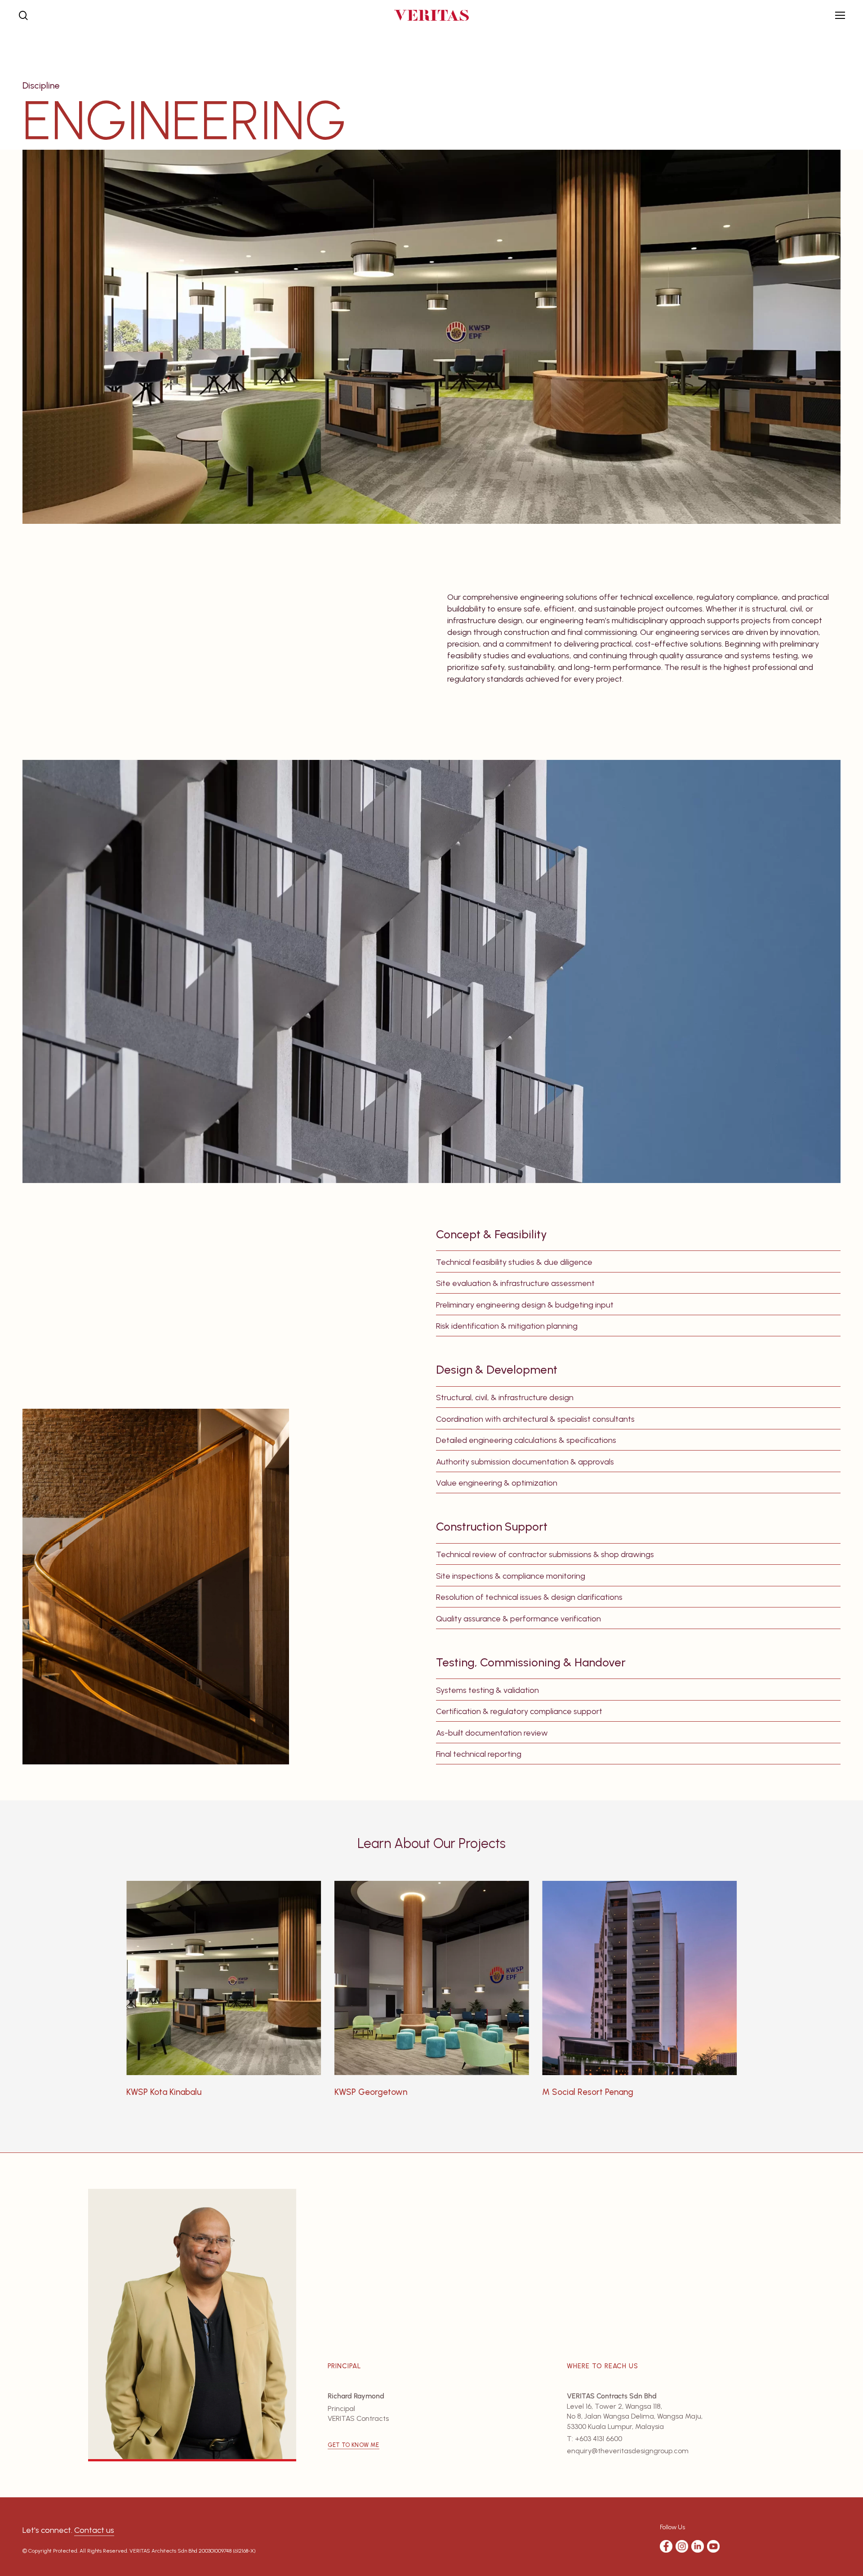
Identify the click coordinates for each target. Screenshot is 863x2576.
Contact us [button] (94, 2530)
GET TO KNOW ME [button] (354, 2445)
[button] (840, 16)
